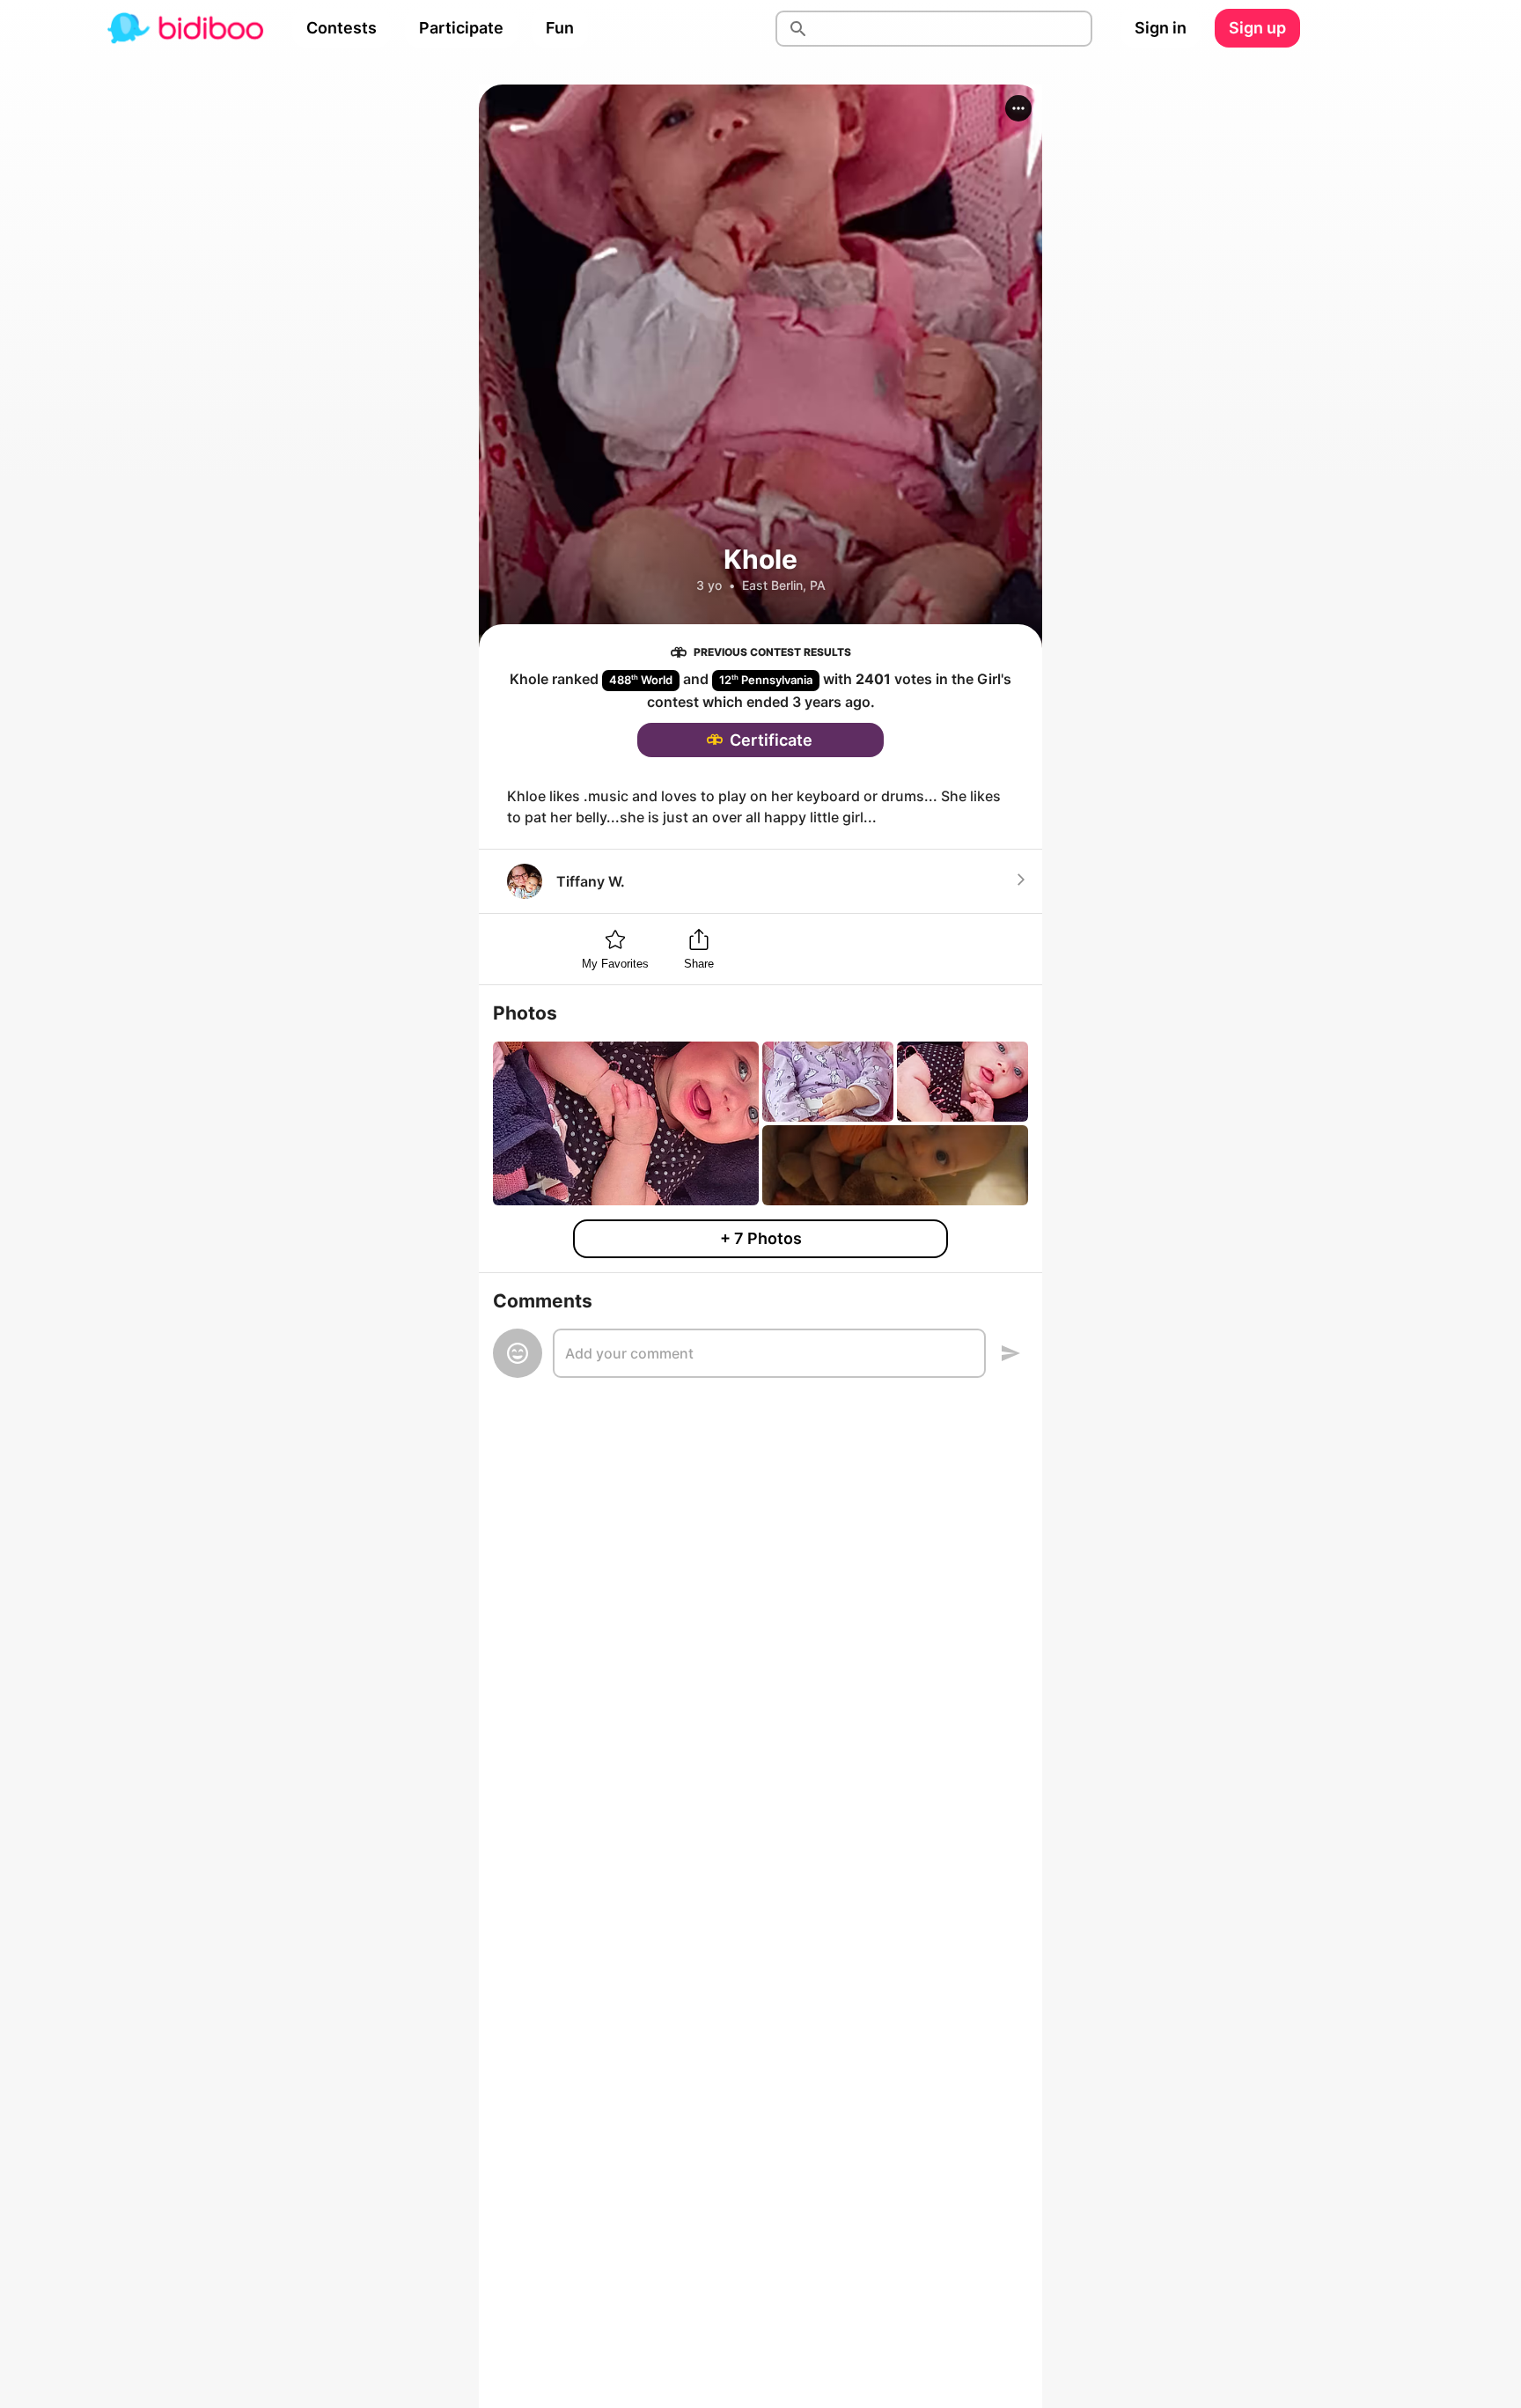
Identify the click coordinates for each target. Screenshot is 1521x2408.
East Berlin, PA (784, 585)
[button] (1018, 108)
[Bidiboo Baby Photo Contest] (185, 28)
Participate (461, 28)
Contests (342, 28)
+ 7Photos (761, 1238)
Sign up (1257, 28)
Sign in (1161, 28)
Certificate (771, 740)
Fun (560, 28)
